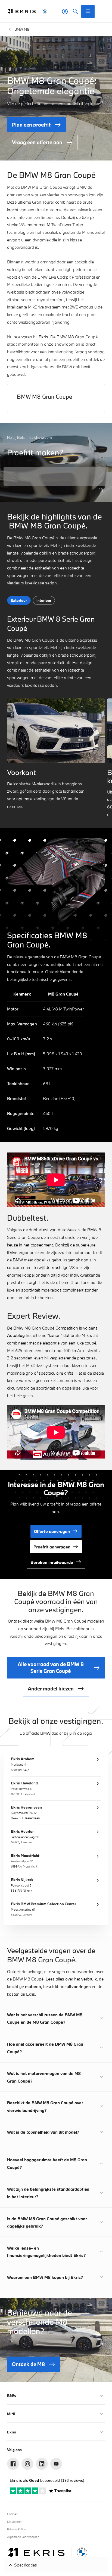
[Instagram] (27, 2464)
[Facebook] (13, 2464)
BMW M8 (22, 29)
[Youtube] (56, 2464)
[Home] (27, 11)
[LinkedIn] (42, 2464)
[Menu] (88, 11)
